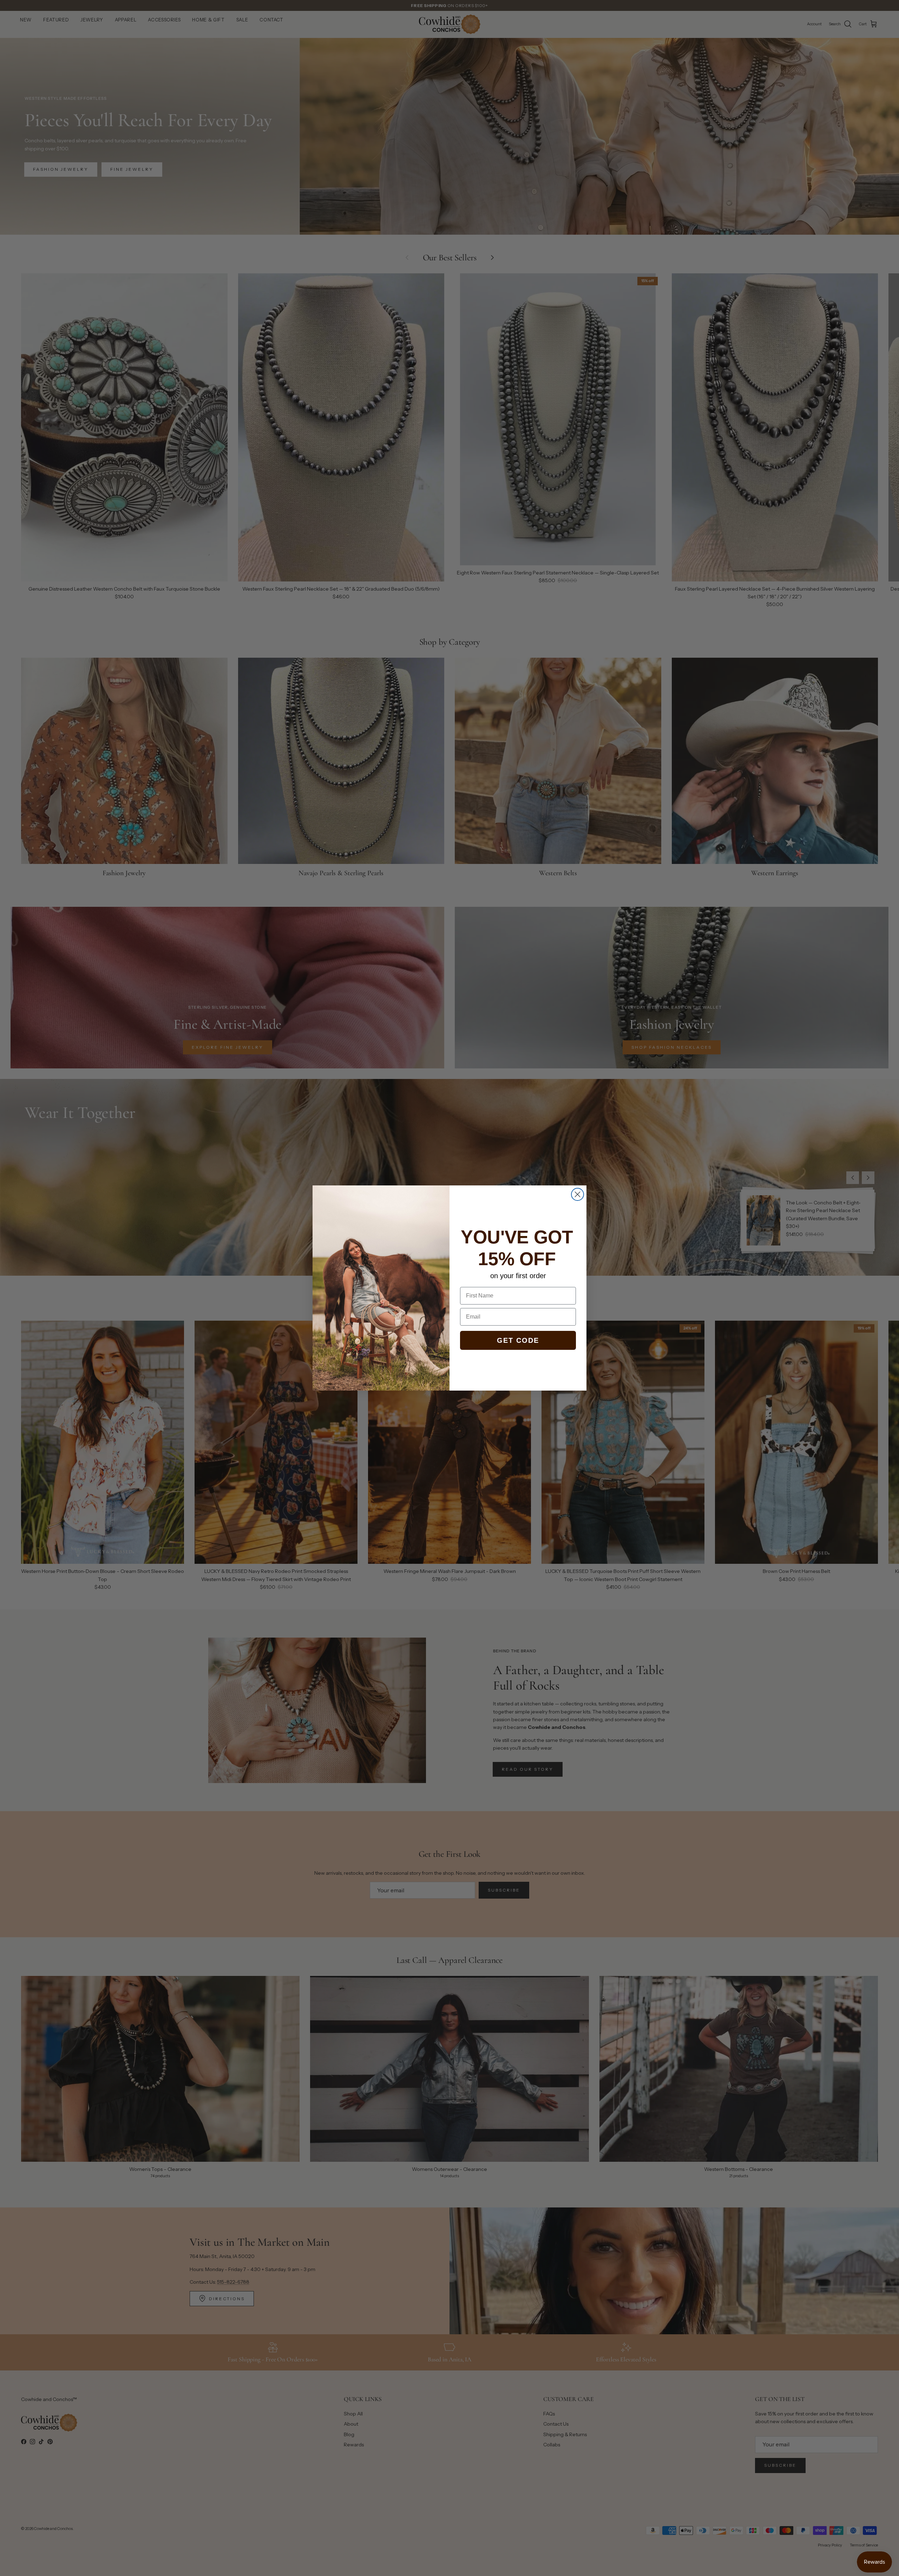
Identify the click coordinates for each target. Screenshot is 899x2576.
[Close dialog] (578, 1194)
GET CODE (518, 1340)
